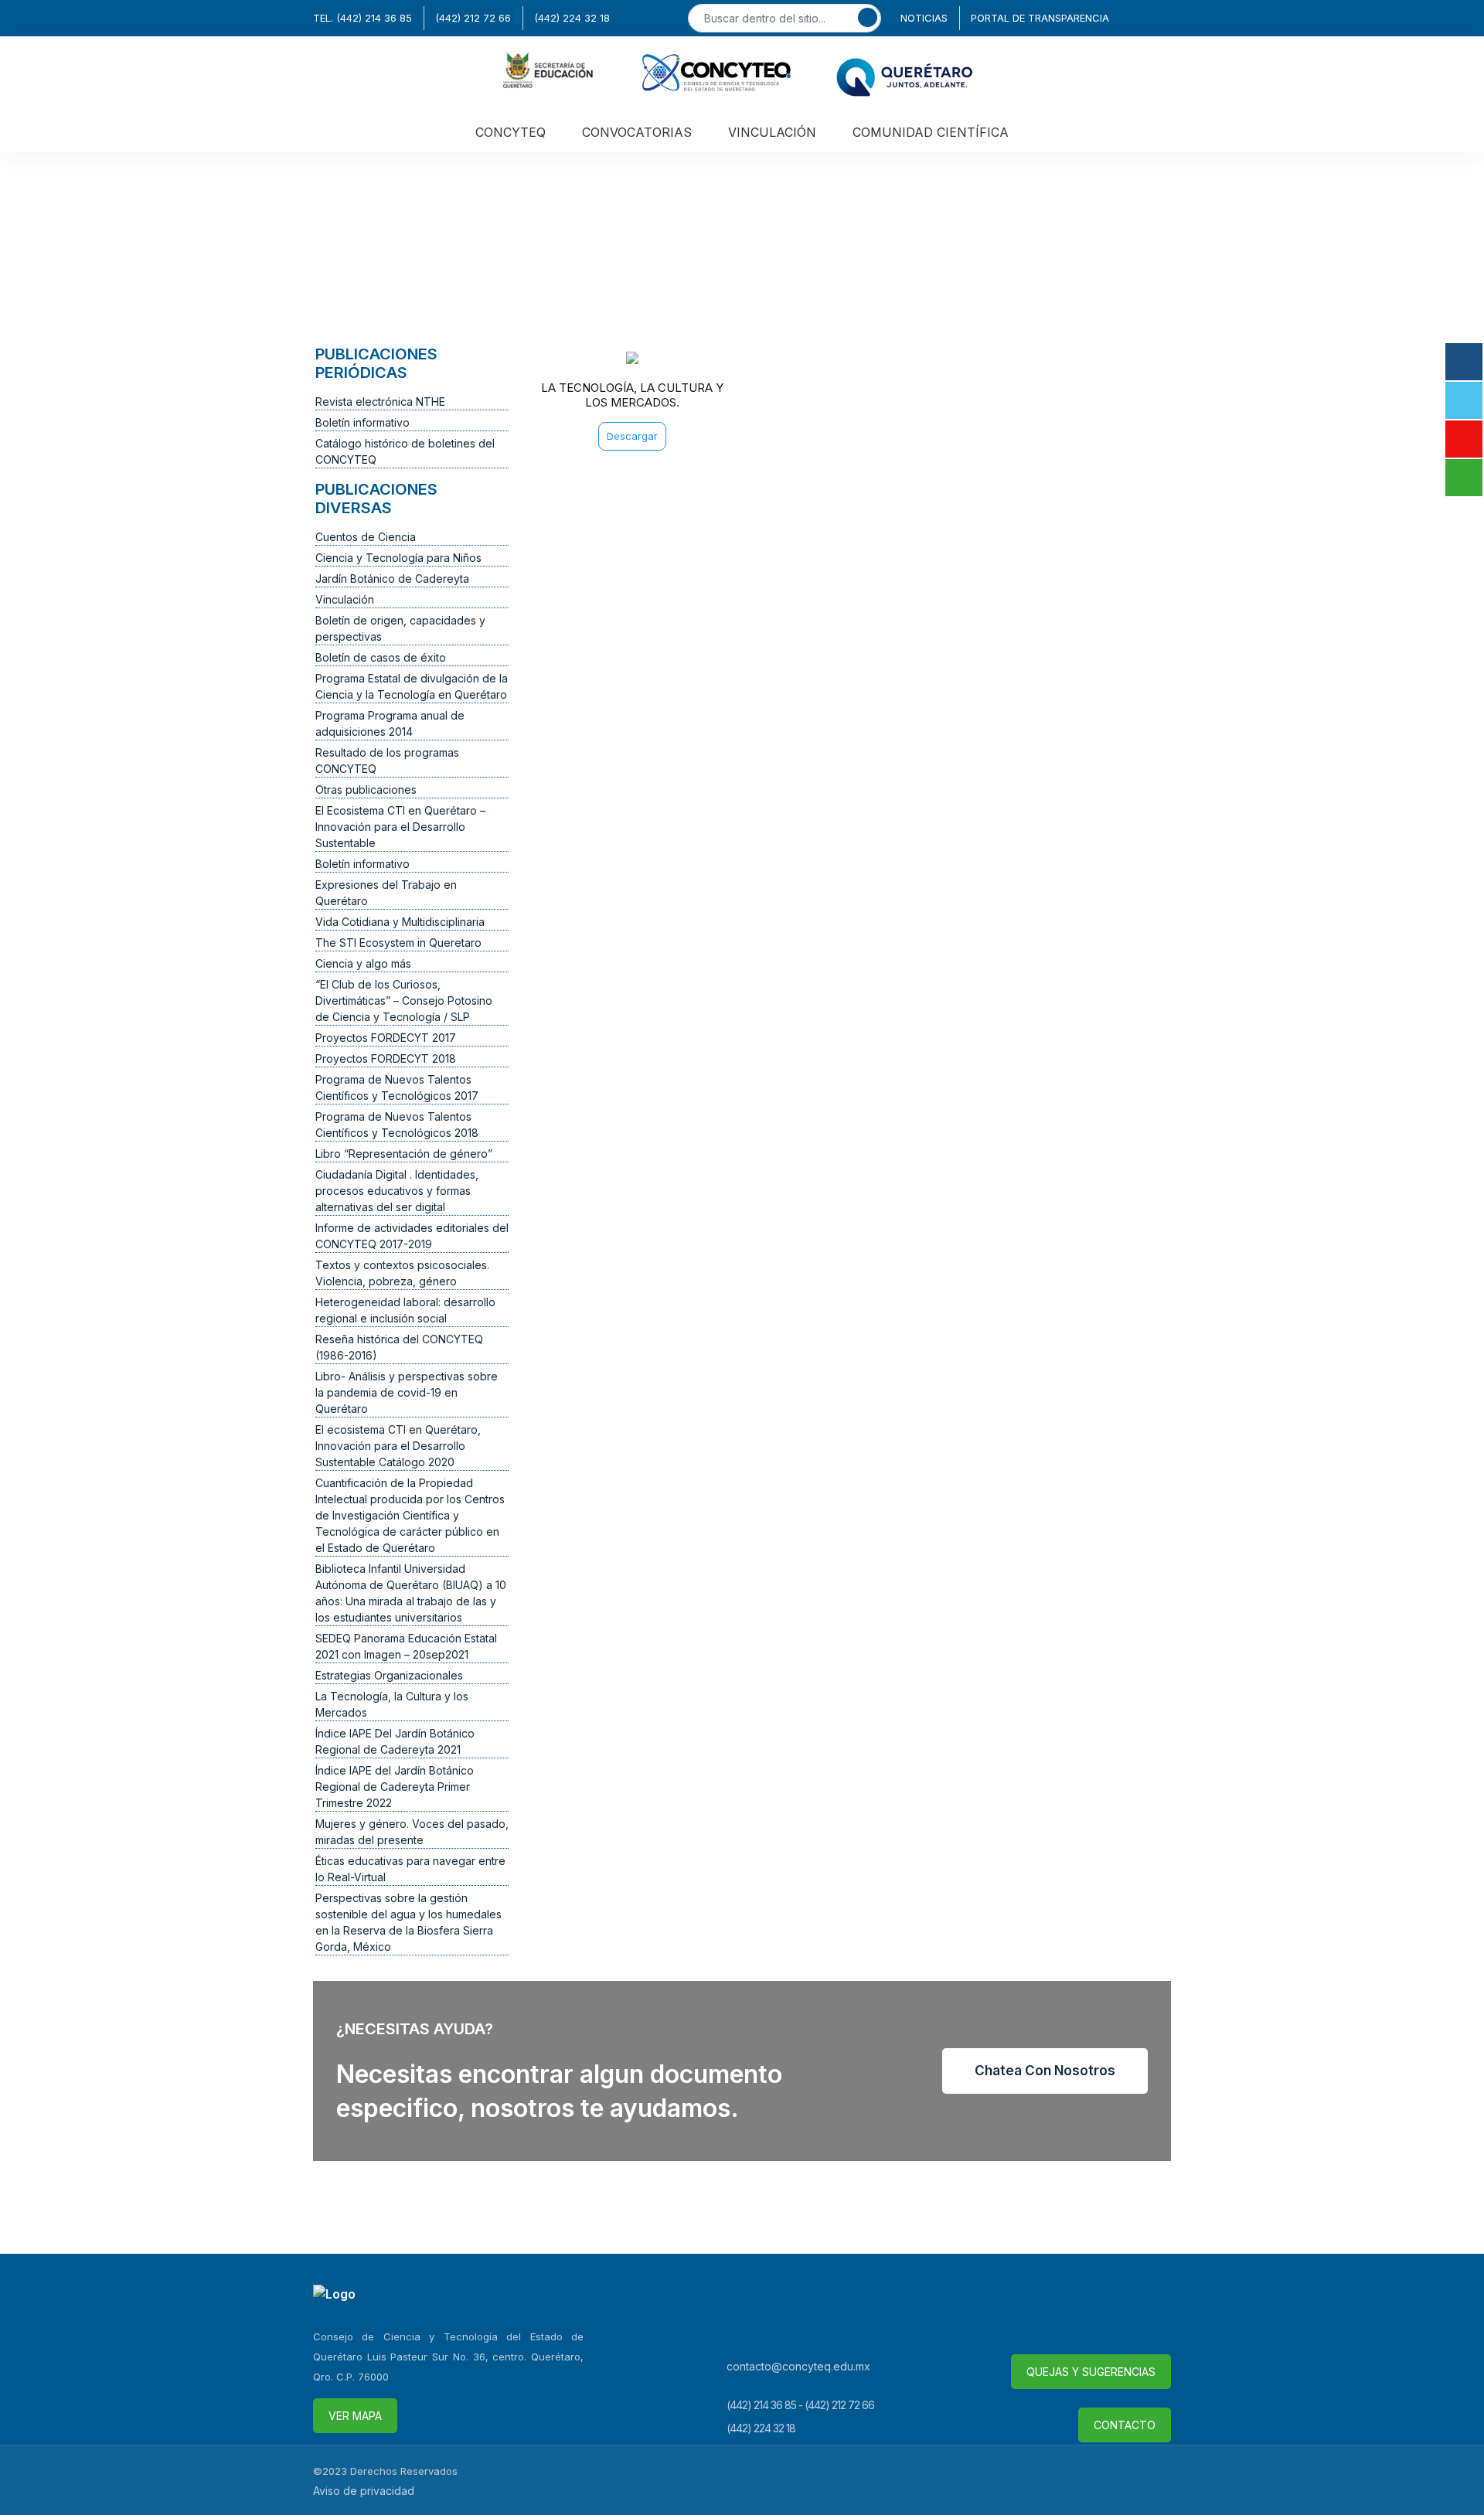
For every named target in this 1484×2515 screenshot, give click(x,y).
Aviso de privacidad (364, 2491)
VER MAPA (355, 2416)
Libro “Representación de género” (404, 1154)
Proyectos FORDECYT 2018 (386, 1058)
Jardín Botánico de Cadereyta (392, 579)
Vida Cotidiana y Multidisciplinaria (400, 922)
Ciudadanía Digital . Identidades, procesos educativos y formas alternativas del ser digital (397, 1191)
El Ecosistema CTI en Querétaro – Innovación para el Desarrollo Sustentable (400, 827)
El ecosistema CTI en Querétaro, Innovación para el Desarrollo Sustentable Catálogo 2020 (398, 1446)
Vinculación (345, 599)
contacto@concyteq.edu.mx (798, 2366)
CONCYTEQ (511, 132)
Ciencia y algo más (363, 963)
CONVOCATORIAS (637, 132)
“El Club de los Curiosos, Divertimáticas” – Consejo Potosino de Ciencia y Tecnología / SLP (404, 1001)
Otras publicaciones (366, 790)
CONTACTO (1125, 2425)
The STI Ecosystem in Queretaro (398, 943)
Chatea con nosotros (1045, 2071)
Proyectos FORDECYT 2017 (386, 1038)
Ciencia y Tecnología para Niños (398, 558)
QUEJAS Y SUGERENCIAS (1091, 2372)
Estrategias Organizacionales (389, 1675)
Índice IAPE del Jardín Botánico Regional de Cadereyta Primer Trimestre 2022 (395, 1787)
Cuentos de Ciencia (366, 537)
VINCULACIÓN (772, 132)
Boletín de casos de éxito (381, 657)
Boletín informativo (362, 422)
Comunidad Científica (931, 132)
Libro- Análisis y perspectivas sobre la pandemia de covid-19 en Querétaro (407, 1392)
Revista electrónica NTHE (380, 402)
